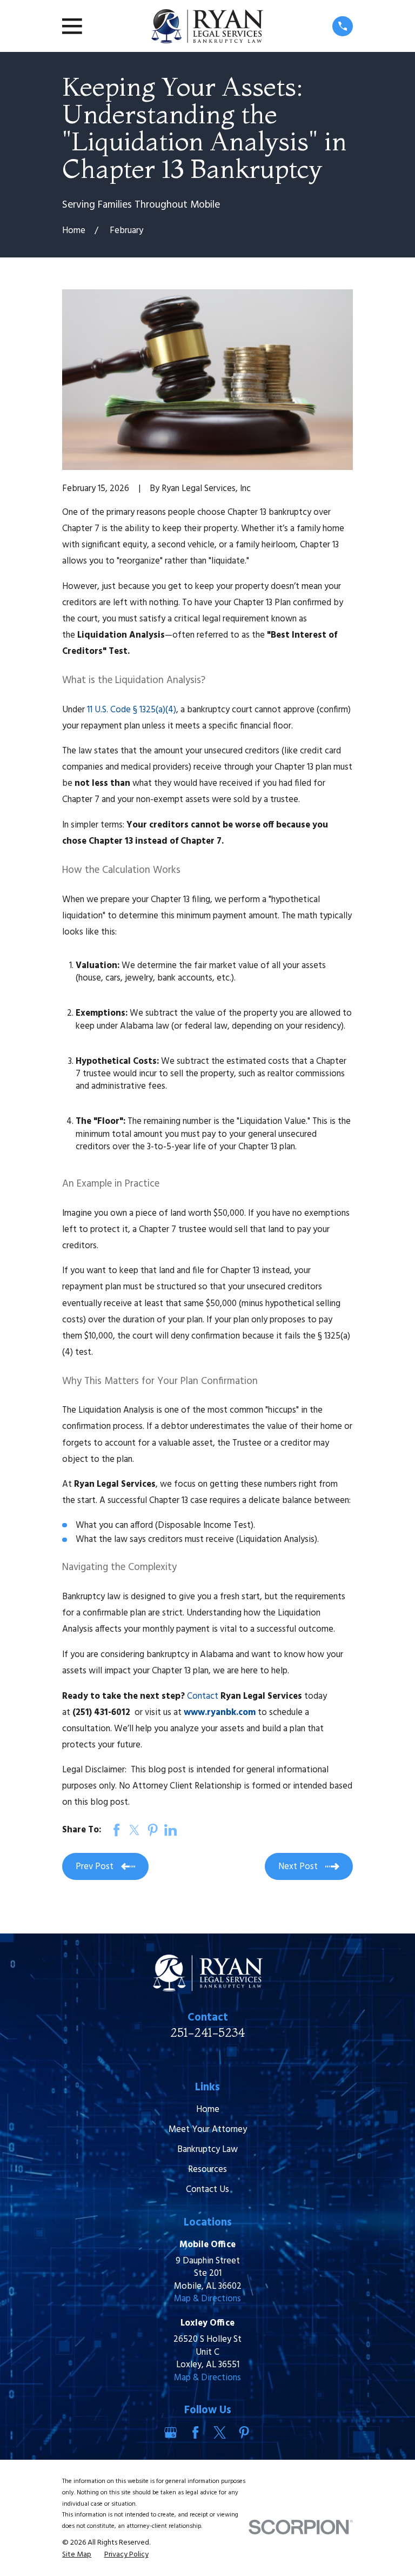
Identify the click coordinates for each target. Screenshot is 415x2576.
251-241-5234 (207, 2032)
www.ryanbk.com (220, 1713)
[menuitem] (77, 2555)
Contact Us (207, 2190)
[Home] (207, 26)
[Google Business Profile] (170, 2432)
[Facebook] (195, 2432)
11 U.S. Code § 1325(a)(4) (132, 710)
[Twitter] (220, 2432)
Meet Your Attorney (208, 2130)
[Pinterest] (244, 2432)
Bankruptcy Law (207, 2150)
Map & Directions (207, 2299)
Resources (207, 2170)
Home (208, 2110)
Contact (203, 1696)
